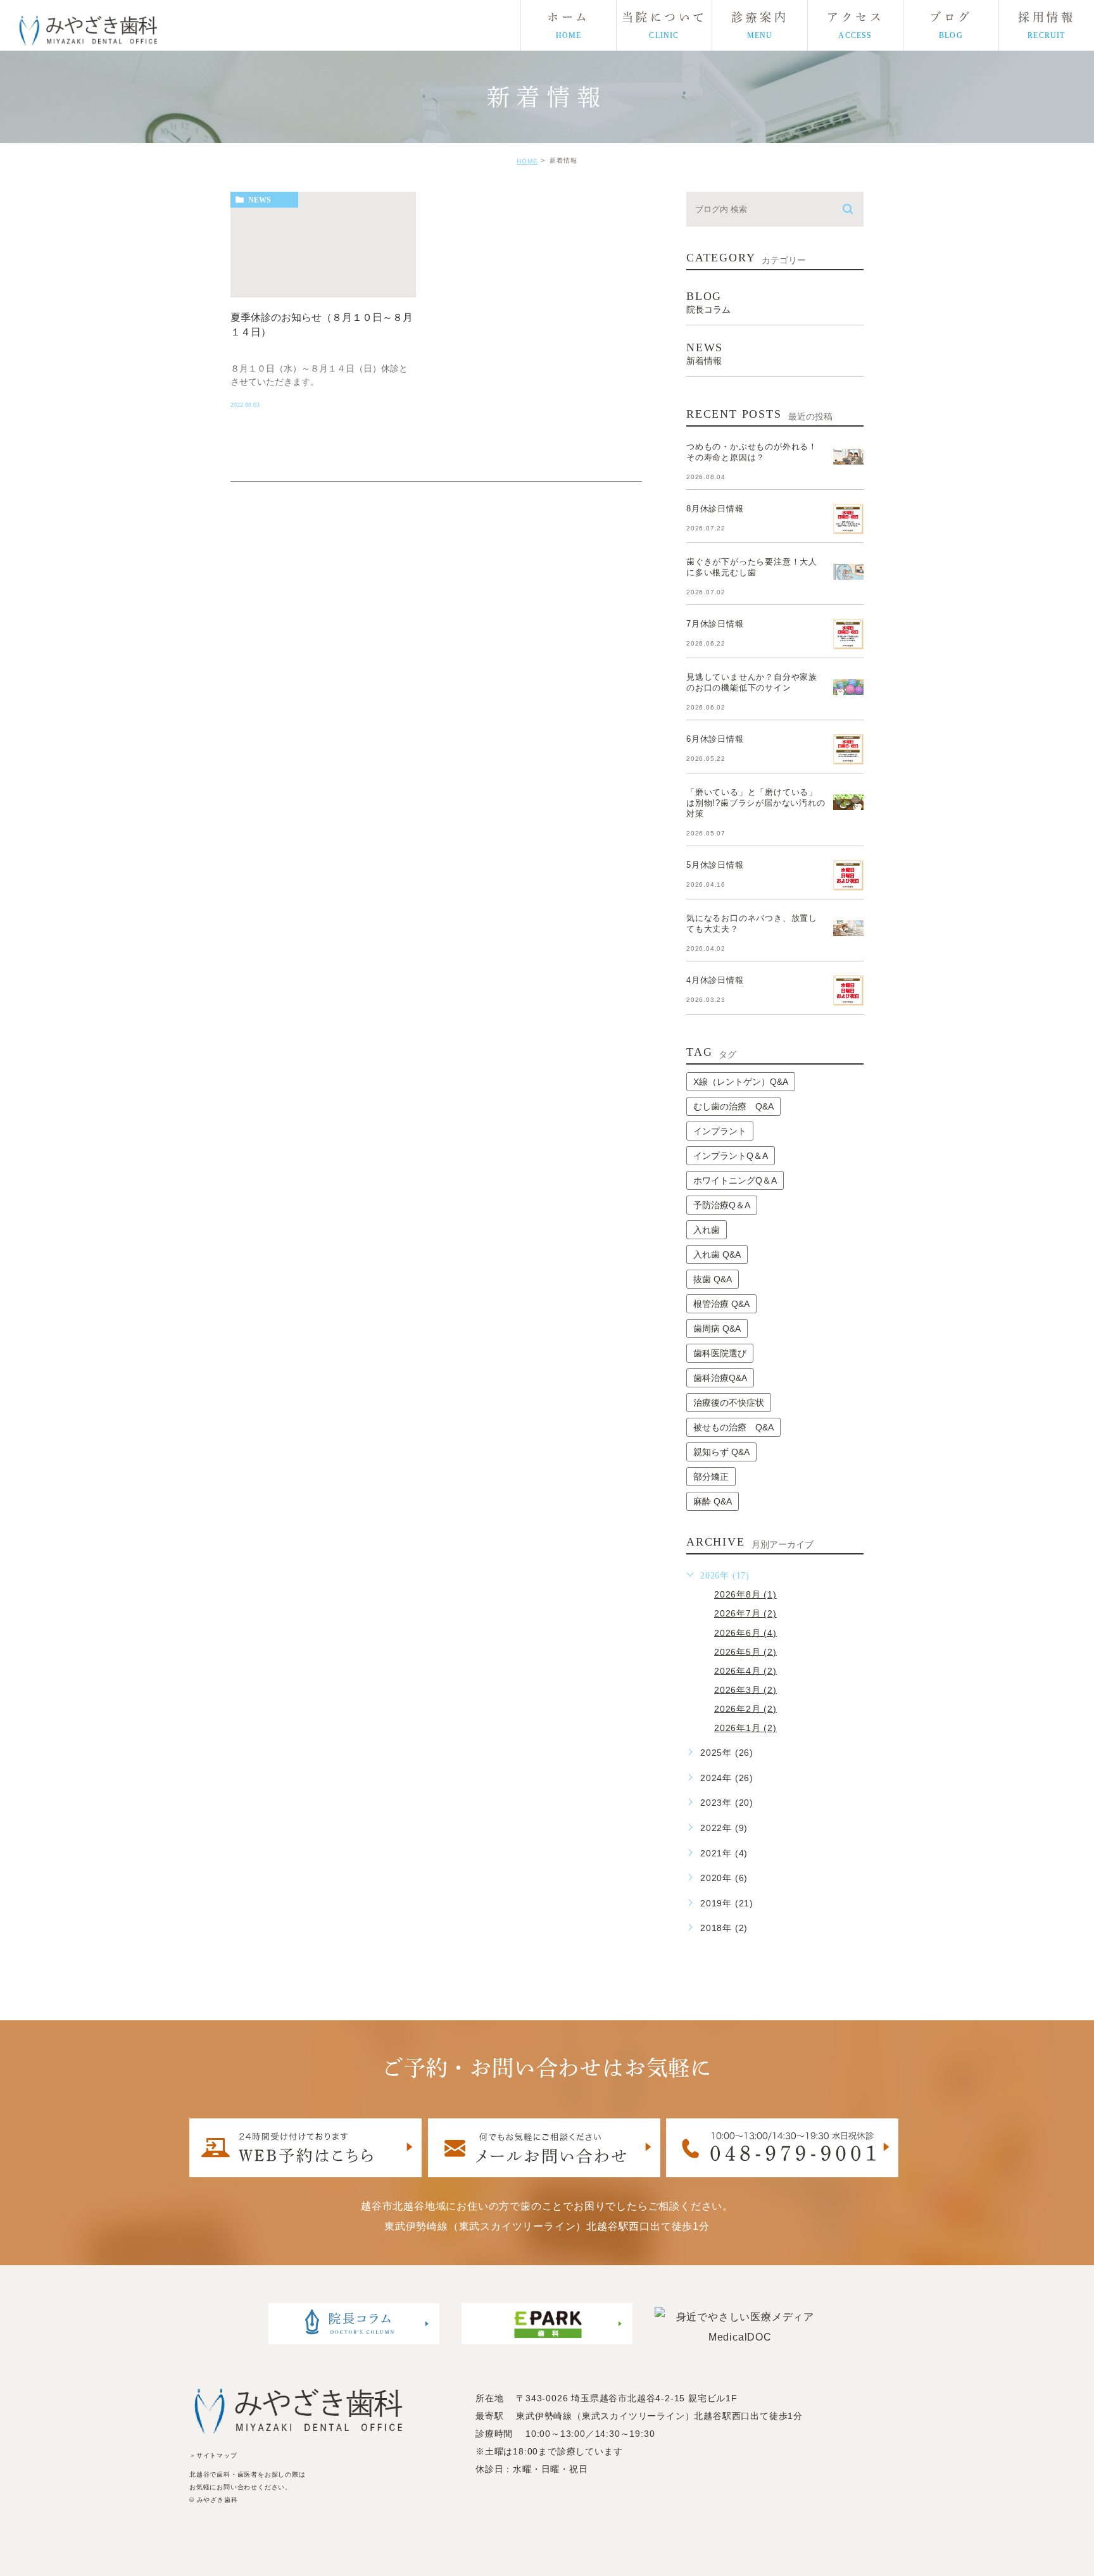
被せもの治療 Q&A (733, 1427)
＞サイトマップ (213, 2455)
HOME (527, 161)
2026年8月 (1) (745, 1594)
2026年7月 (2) (745, 1613)
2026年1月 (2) (745, 1728)
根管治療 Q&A (721, 1304)
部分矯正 (711, 1477)
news (260, 200)
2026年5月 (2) (745, 1651)
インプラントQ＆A (731, 1156)
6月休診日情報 (715, 739)
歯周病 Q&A (717, 1329)
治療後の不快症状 (729, 1403)
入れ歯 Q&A (717, 1254)
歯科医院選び (720, 1353)
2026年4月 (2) (745, 1670)
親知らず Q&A (721, 1452)
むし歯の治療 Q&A (733, 1106)
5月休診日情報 (715, 865)
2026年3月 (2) (745, 1689)
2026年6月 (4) (745, 1632)
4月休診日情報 (715, 980)
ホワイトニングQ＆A (735, 1180)
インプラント (720, 1131)
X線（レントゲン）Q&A (741, 1082)
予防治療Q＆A (722, 1205)
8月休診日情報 (715, 509)
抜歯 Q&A (713, 1279)
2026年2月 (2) (745, 1708)
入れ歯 (707, 1230)
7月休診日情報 (715, 624)
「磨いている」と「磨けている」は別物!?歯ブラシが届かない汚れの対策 (756, 803)
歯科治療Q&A (720, 1378)
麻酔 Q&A (713, 1501)
